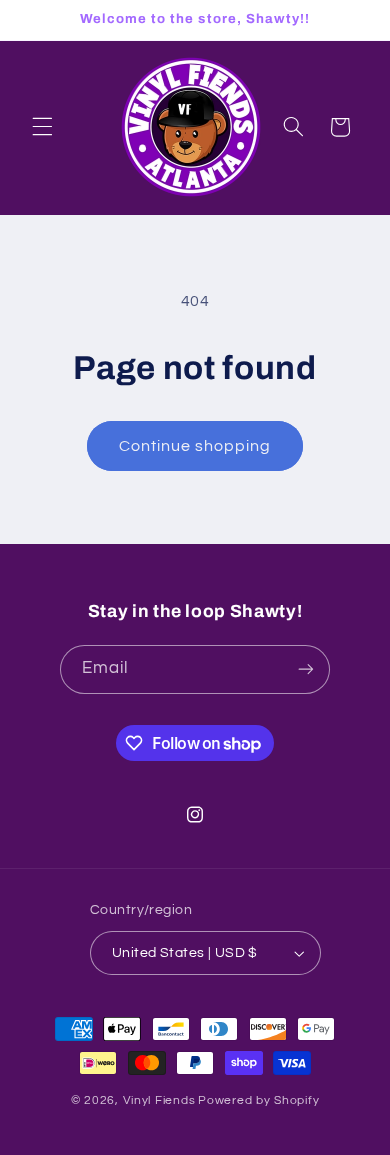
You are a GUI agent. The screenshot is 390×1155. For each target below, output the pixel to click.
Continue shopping (195, 446)
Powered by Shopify (258, 1100)
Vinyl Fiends (159, 1100)
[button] (42, 127)
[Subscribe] (306, 669)
